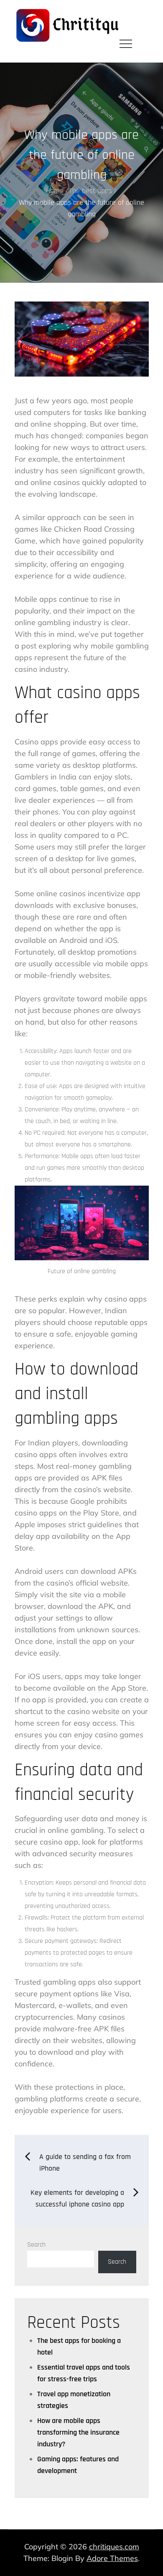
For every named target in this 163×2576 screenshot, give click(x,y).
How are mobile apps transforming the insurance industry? (78, 2432)
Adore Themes (112, 2558)
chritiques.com (114, 2547)
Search (36, 2245)
